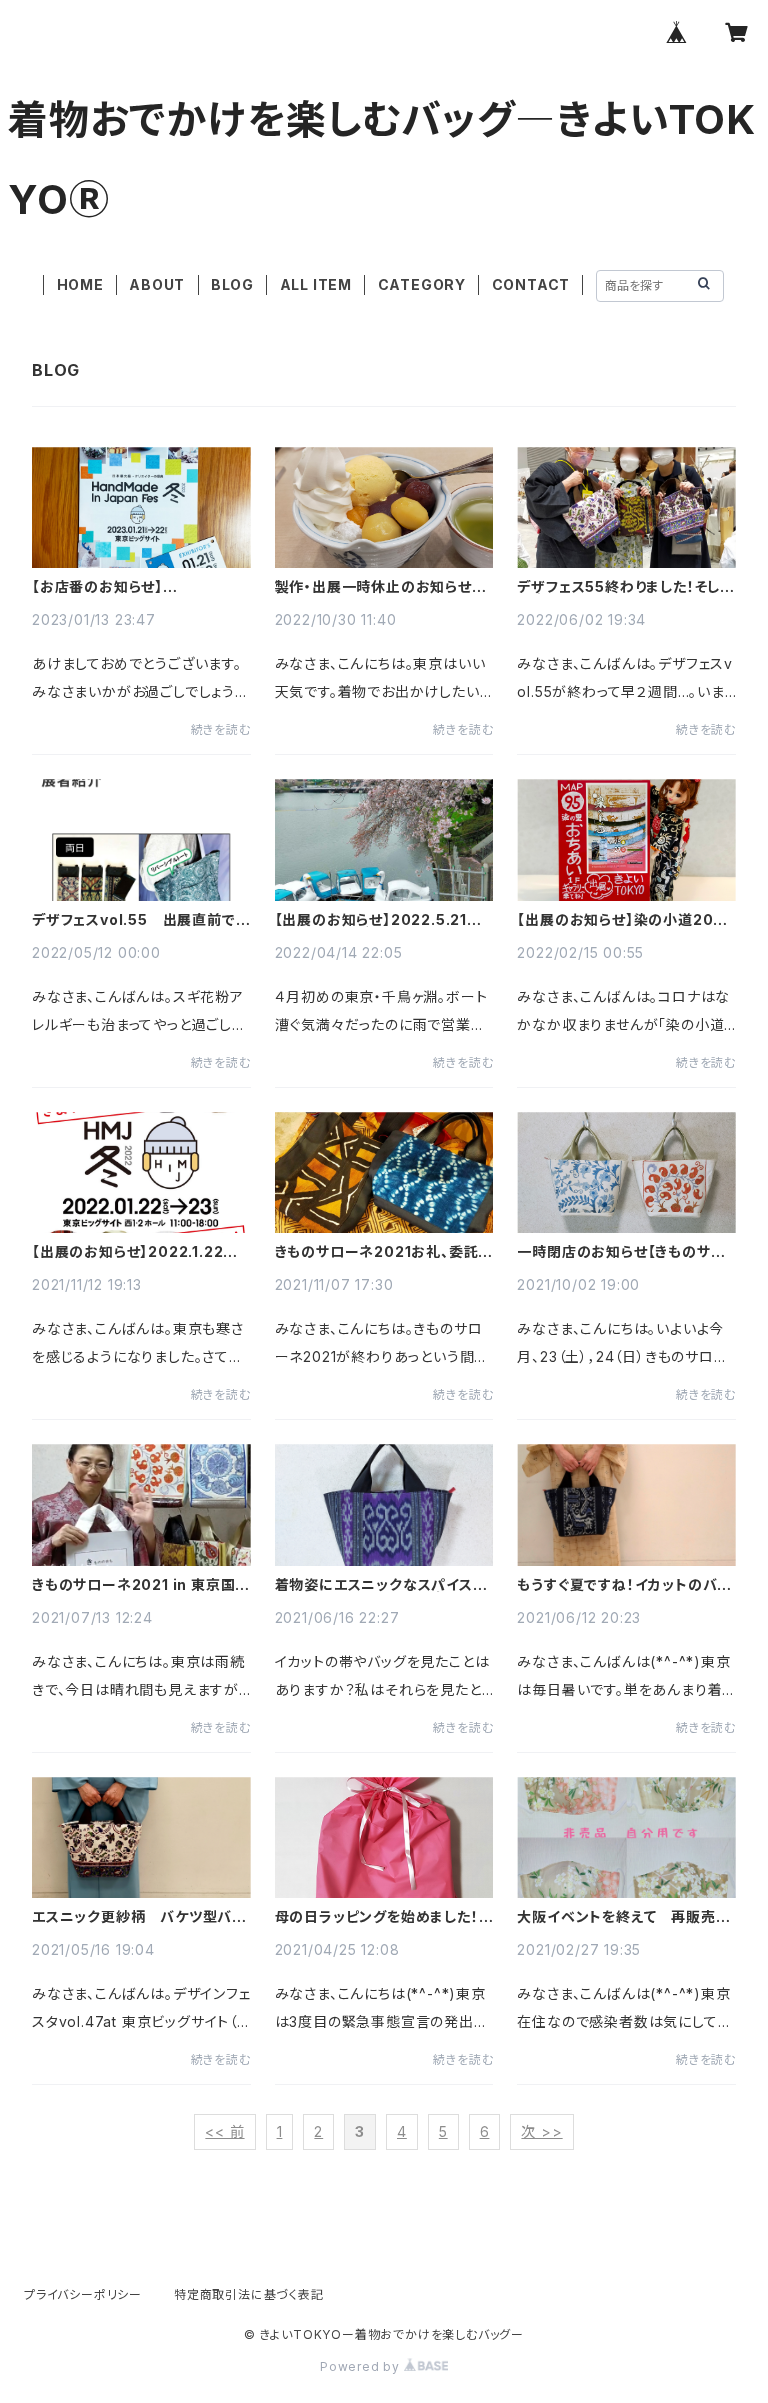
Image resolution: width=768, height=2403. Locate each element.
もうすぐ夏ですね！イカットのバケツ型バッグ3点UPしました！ (624, 1585)
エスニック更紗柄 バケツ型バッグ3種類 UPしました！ (138, 1917)
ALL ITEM (316, 284)
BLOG (232, 284)
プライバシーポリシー (83, 2294)
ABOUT (157, 284)
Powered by (362, 2366)
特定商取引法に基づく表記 (249, 2294)
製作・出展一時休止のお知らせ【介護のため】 (373, 587)
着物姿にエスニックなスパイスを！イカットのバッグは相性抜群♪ (377, 1585)
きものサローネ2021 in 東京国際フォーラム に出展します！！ (141, 1585)
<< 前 (224, 2131)
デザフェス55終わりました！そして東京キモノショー (625, 587)
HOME (80, 284)
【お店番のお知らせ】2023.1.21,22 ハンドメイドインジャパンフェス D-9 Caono (136, 587)
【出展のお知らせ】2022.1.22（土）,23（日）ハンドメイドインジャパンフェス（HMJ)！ (136, 1252)
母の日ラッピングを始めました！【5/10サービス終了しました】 (377, 1917)
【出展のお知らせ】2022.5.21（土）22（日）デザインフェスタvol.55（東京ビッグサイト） (371, 920)
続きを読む (221, 729)
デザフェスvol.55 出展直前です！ (134, 920)
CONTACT (531, 284)
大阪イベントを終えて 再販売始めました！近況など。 (623, 1917)
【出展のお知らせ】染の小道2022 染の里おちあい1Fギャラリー (625, 920)
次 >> (541, 2131)
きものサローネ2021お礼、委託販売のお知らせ (384, 1252)
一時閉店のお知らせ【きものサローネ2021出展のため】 (621, 1252)
